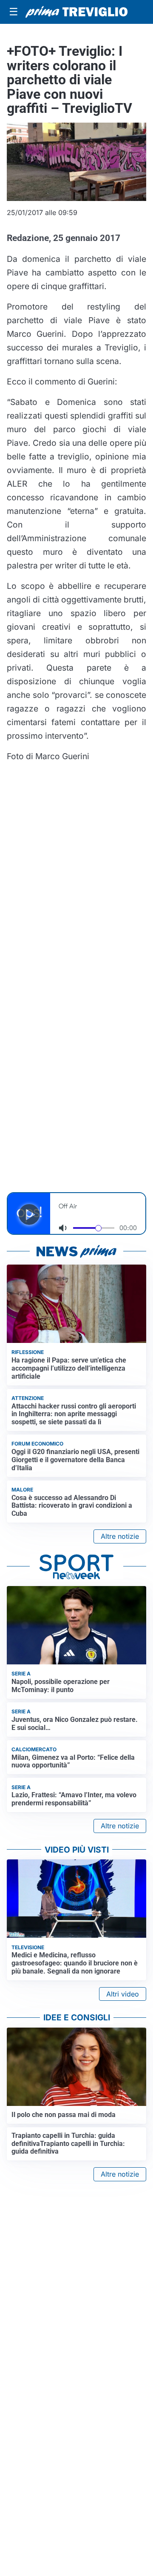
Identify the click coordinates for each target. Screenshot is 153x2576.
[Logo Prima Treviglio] (76, 12)
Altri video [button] (123, 1994)
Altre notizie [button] (120, 1536)
